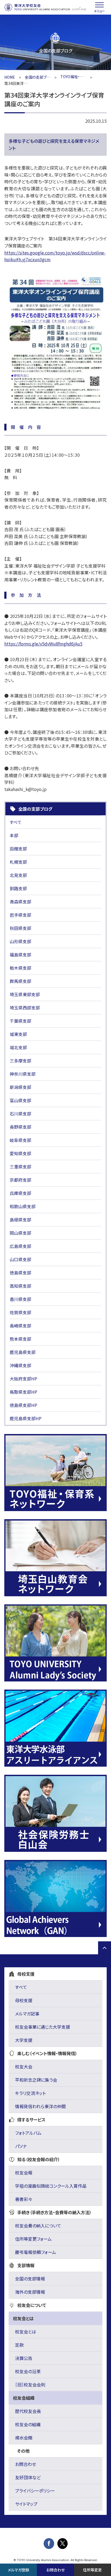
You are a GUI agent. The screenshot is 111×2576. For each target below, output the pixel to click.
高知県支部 (20, 1286)
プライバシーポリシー (35, 2491)
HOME (10, 77)
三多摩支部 (20, 1061)
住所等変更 (92, 2570)
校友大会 (24, 2067)
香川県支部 (20, 1299)
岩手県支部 (20, 915)
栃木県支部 (20, 968)
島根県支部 (20, 1220)
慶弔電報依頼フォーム (36, 2252)
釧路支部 (18, 888)
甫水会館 (24, 2438)
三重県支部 (20, 1167)
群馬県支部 (20, 981)
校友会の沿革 (28, 2371)
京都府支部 (20, 1180)
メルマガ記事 (27, 2014)
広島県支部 (20, 1246)
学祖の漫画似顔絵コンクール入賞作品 (51, 2186)
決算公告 (24, 2358)
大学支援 (24, 2040)
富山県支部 (20, 1100)
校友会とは (26, 2332)
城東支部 (18, 1034)
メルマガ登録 (18, 2570)
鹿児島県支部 (23, 1352)
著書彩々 (24, 2199)
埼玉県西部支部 (25, 1008)
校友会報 (24, 2173)
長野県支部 (20, 1127)
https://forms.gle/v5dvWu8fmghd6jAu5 (43, 644)
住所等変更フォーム (33, 2239)
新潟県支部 (20, 1087)
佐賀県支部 (20, 1312)
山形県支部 (20, 941)
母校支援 (24, 2000)
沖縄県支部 (20, 1365)
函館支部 (18, 849)
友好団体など (28, 2477)
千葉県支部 (20, 1021)
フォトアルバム (28, 2133)
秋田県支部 (20, 928)
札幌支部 (18, 862)
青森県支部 (20, 902)
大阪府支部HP (23, 1379)
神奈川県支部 (23, 1074)
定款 (19, 2345)
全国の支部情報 (30, 2279)
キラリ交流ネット (30, 2093)
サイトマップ (26, 2504)
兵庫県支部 (20, 1193)
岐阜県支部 (20, 1140)
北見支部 (18, 875)
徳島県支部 (20, 1273)
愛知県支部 (20, 1153)
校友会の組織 (28, 2424)
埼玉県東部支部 (25, 994)
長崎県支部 (20, 1326)
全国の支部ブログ (38, 77)
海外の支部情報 (30, 2292)
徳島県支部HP (23, 1405)
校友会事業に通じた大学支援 (43, 2027)
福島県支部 (20, 955)
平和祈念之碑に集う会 (36, 2080)
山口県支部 (20, 1259)
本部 (14, 835)
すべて (16, 822)
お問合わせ (26, 2464)
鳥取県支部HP (23, 1392)
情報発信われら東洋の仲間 (40, 2106)
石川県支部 (20, 1114)
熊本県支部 (20, 1339)
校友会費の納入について (38, 2226)
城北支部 (18, 1047)
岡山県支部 (20, 1233)
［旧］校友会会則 (30, 2385)
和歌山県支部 (23, 1206)
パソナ (21, 2146)
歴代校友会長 (28, 2411)
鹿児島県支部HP (26, 1418)
